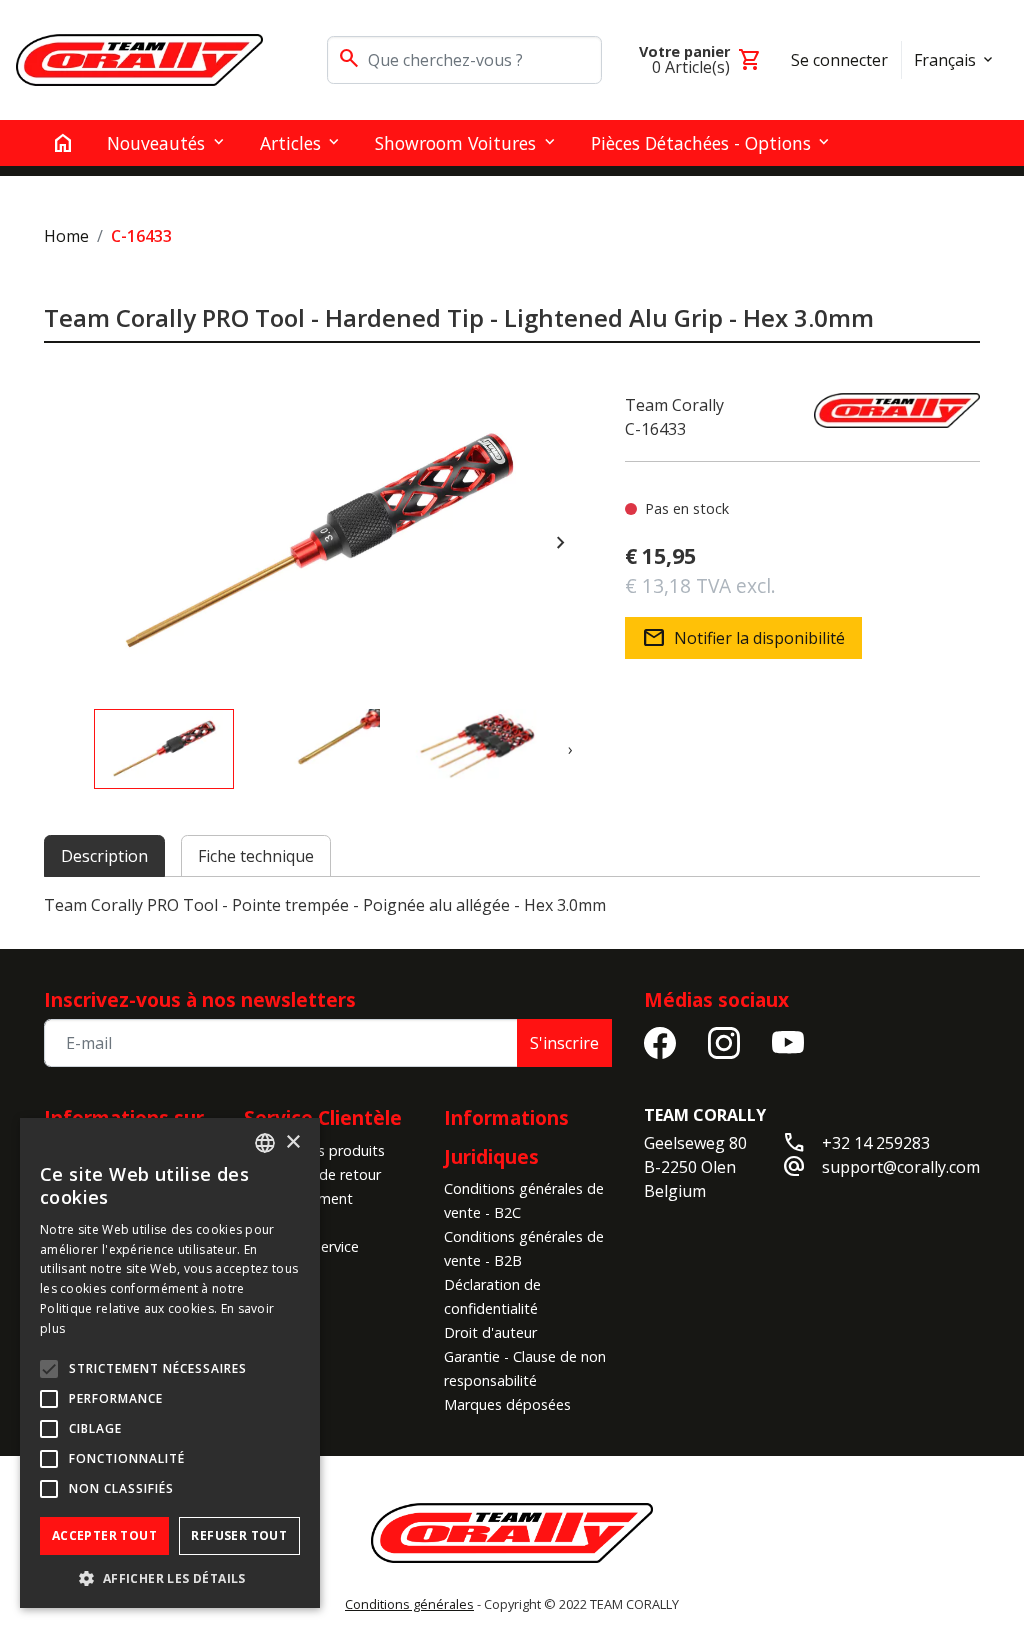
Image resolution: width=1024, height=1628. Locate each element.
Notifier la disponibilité (743, 638)
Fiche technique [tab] (256, 856)
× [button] (292, 1142)
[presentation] (561, 543)
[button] (170, 1578)
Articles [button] (290, 143)
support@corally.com (901, 1167)
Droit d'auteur (490, 1332)
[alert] (170, 1363)
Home (66, 236)
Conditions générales (409, 1604)
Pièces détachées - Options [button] (701, 143)
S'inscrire (564, 1043)
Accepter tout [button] (104, 1535)
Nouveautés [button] (156, 143)
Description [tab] (104, 856)
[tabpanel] (512, 905)
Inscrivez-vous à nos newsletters (200, 999)
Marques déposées (507, 1404)
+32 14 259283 (876, 1143)
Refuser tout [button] (239, 1535)
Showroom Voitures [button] (455, 143)
